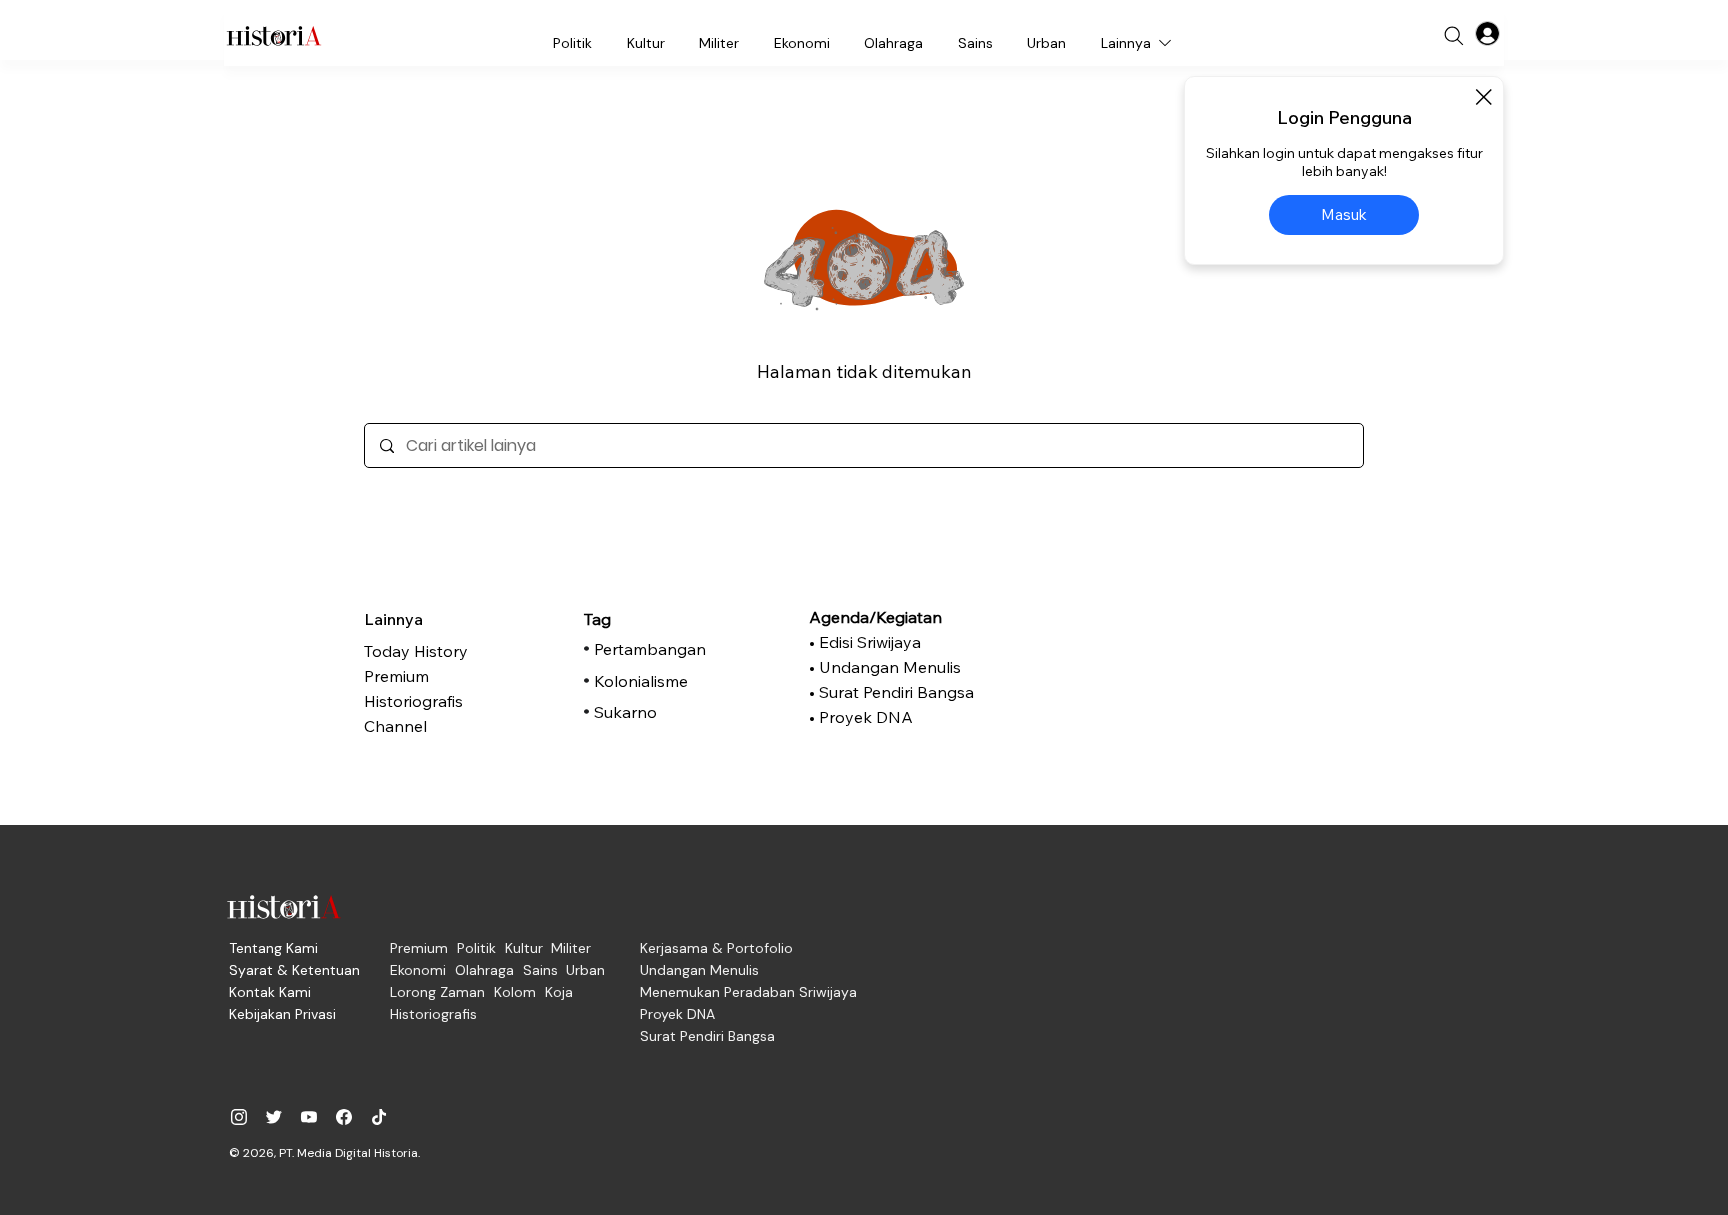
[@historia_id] (274, 1117)
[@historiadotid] (309, 1117)
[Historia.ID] (274, 36)
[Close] (1483, 97)
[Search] (1454, 36)
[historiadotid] (239, 1117)
